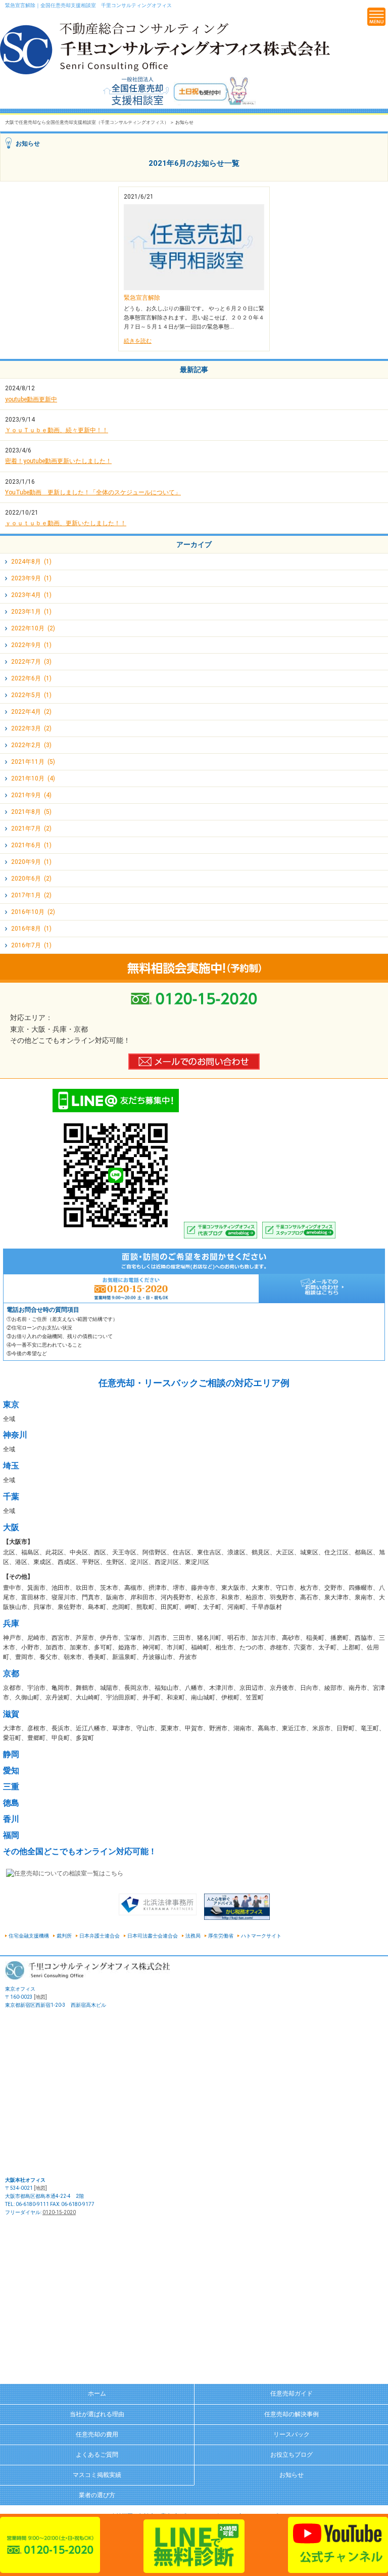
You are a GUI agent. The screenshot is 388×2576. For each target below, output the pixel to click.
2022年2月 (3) (31, 745)
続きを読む (138, 341)
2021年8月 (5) (31, 812)
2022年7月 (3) (31, 662)
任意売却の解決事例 (292, 2414)
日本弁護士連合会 (100, 1936)
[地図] (40, 1997)
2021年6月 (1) (31, 845)
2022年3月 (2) (31, 728)
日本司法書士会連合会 (153, 1936)
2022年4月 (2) (31, 712)
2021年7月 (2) (31, 829)
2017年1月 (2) (31, 895)
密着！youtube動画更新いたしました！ (58, 461)
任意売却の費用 (97, 2434)
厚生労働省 (221, 1936)
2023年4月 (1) (31, 595)
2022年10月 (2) (33, 628)
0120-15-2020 (59, 2212)
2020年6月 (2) (31, 879)
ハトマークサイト (261, 1936)
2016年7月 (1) (31, 945)
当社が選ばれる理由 (97, 2414)
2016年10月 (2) (33, 912)
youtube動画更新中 (31, 399)
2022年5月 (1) (31, 695)
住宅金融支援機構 (29, 1936)
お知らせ (292, 2475)
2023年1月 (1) (31, 612)
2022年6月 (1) (31, 678)
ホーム (97, 2394)
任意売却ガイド (292, 2394)
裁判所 (64, 1936)
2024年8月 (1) (31, 562)
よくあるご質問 (97, 2455)
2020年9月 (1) (31, 862)
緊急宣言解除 (142, 298)
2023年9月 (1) (31, 578)
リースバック (292, 2434)
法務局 (193, 1936)
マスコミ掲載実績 (97, 2475)
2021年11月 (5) (33, 762)
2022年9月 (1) (31, 645)
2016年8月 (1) (31, 929)
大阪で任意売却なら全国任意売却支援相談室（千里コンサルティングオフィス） (87, 122)
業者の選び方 (97, 2495)
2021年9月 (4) (31, 795)
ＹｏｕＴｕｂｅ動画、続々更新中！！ (57, 430)
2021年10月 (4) (33, 778)
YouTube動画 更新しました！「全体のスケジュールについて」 (93, 492)
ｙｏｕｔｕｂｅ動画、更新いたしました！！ (66, 523)
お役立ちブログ (292, 2455)
